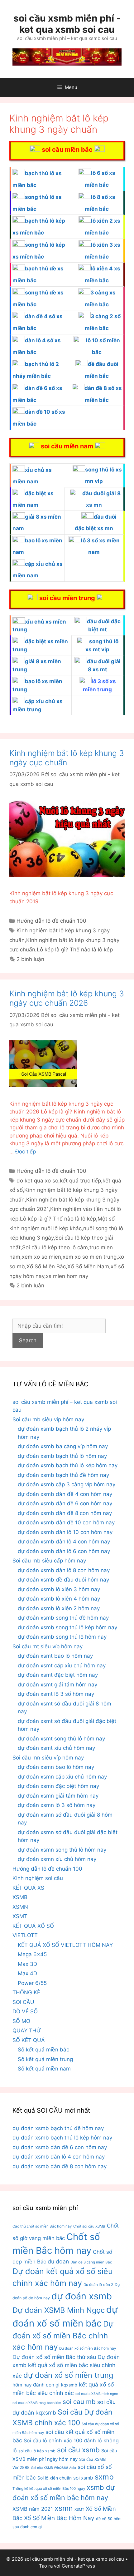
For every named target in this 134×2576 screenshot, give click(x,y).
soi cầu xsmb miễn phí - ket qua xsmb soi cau (67, 24)
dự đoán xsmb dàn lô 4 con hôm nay (64, 1542)
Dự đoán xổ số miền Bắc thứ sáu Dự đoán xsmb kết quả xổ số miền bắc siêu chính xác (66, 2366)
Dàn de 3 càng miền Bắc (91, 2262)
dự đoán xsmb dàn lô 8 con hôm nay (64, 1570)
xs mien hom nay (67, 1276)
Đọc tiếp (26, 1152)
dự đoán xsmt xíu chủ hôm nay (56, 1748)
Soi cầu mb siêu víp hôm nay (48, 1419)
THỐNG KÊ (26, 1992)
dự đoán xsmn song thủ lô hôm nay (62, 1850)
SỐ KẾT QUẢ (29, 2040)
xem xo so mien (41, 1257)
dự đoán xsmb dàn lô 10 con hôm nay (65, 1532)
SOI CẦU (23, 2002)
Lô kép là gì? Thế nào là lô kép (75, 950)
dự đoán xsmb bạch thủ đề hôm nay (63, 1475)
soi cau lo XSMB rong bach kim (37, 2403)
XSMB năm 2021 (33, 2509)
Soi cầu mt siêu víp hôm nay (48, 1646)
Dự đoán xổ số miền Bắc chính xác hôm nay (63, 2335)
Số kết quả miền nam (44, 2069)
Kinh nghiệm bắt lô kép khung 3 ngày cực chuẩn (67, 758)
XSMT (20, 1916)
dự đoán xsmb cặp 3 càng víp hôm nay (67, 1484)
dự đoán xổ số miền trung (68, 2375)
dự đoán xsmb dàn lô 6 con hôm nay (64, 1551)
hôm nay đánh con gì (36, 2385)
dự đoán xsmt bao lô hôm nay (55, 1656)
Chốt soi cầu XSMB (89, 2226)
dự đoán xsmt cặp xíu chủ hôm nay (62, 1666)
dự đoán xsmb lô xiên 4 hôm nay (59, 1599)
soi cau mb (79, 2402)
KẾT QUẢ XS (28, 1888)
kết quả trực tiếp (80, 1181)
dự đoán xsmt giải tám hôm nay (57, 1685)
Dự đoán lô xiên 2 (98, 2285)
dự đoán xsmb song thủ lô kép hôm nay (67, 1627)
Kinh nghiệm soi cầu (38, 1878)
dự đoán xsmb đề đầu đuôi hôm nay (63, 1580)
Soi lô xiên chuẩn (55, 2478)
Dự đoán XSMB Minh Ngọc (59, 2310)
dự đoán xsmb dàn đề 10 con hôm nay (66, 1522)
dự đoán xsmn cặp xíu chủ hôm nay (62, 1777)
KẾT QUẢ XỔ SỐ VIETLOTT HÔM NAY (65, 1945)
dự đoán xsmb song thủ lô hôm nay (62, 1637)
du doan (58, 2261)
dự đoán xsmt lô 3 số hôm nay (56, 1694)
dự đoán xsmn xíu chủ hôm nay (57, 1859)
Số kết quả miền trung (45, 2059)
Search (28, 1340)
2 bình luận (30, 959)
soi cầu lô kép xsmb (37, 2451)
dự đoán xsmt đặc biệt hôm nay (58, 1675)
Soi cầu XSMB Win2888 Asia (54, 2468)
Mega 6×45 (32, 1954)
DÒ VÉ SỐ (25, 2011)
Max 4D (27, 1973)
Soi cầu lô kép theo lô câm (55, 1247)
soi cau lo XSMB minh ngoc (97, 2394)
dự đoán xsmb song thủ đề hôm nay (63, 1618)
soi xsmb (83, 2478)
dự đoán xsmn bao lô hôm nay (56, 1767)
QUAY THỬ (27, 2031)
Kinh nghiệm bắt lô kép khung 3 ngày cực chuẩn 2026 (67, 998)
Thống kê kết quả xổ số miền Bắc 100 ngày (49, 2489)
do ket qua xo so (37, 1181)
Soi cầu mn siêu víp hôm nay (48, 1758)
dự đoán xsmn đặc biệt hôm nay (58, 1786)
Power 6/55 (32, 1983)
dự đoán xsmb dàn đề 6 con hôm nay (65, 1503)
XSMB (20, 1897)
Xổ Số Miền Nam (88, 1266)
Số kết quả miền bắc (43, 2050)
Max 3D (27, 1964)
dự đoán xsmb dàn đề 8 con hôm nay (65, 1513)
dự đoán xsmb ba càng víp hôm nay (63, 1446)
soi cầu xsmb (78, 2450)
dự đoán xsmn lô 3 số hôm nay (57, 1805)
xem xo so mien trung (90, 1257)
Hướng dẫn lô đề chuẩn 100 (51, 921)
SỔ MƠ (21, 2021)
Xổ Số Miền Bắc (46, 1266)
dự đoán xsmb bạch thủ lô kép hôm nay (68, 1465)
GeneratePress (78, 2566)
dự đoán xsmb (82, 2296)
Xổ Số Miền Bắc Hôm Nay (59, 2518)
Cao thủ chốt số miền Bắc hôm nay (42, 2226)
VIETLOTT (25, 1935)
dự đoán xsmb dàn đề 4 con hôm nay (65, 1494)
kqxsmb (69, 2385)
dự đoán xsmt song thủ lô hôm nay (61, 1739)
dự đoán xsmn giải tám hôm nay (58, 1796)
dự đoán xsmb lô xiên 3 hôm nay (59, 1589)
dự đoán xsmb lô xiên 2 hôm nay (59, 1608)
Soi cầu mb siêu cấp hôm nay (49, 1561)
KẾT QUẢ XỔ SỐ (33, 1926)
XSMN (20, 1907)
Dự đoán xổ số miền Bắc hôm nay (88, 2348)
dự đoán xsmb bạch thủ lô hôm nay (62, 1456)
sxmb (104, 2477)
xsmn (64, 2508)
